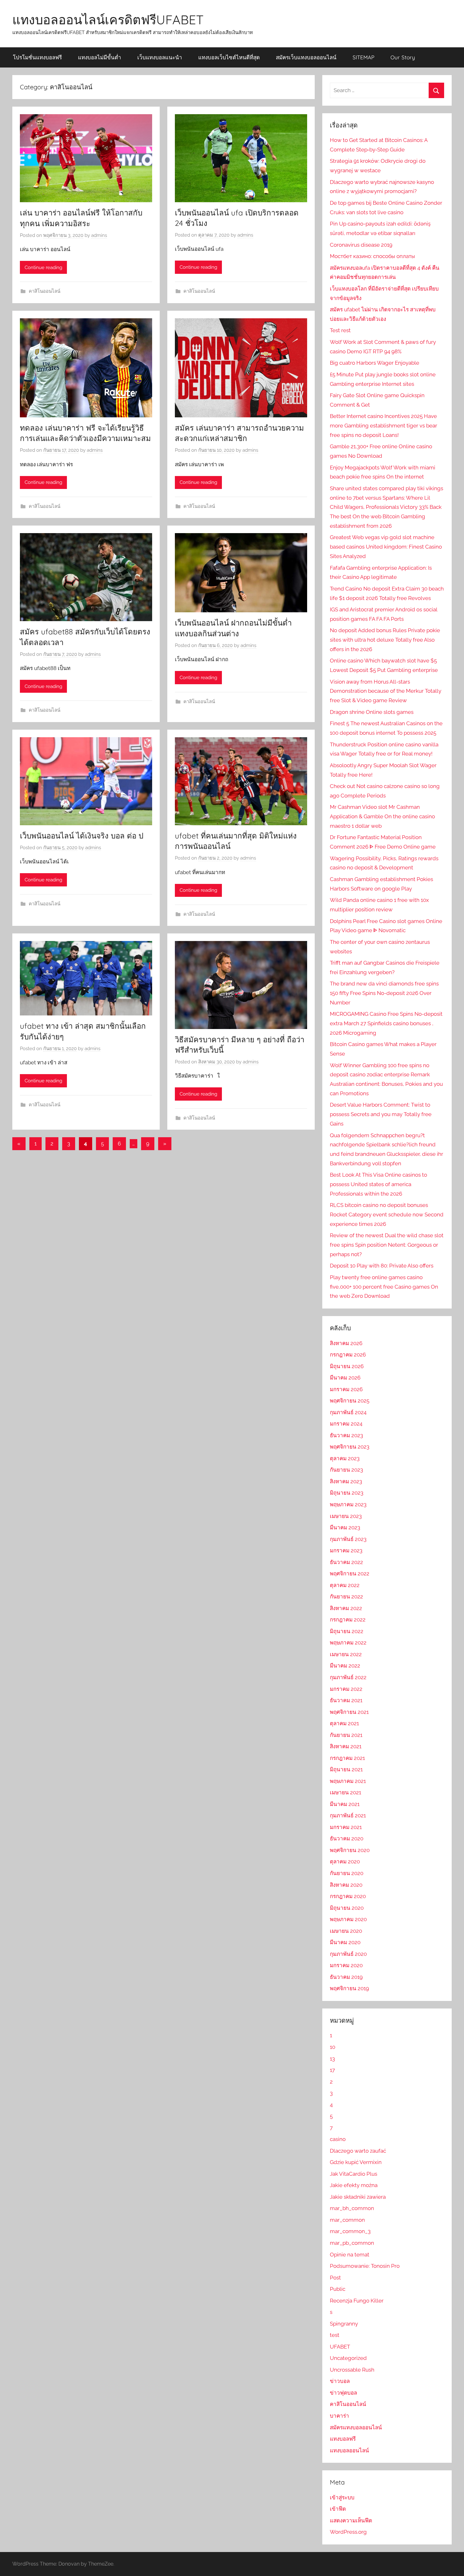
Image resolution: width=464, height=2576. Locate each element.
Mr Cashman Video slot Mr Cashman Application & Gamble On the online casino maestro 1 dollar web (382, 816)
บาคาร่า (339, 2416)
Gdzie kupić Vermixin (356, 2162)
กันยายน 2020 (347, 1873)
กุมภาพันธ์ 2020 (348, 1954)
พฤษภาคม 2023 (348, 1504)
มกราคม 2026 (346, 1389)
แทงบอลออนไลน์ (349, 2450)
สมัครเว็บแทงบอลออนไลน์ (306, 57)
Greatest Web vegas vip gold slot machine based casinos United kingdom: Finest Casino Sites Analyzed (386, 547)
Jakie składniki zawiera (358, 2197)
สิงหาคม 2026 (346, 1343)
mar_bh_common (352, 2208)
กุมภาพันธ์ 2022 (348, 1677)
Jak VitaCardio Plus (354, 2174)
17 (332, 2070)
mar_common (347, 2220)
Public (338, 2289)
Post (335, 2278)
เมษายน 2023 (346, 1516)
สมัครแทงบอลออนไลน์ (356, 2427)
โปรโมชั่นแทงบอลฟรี (37, 57)
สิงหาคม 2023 (346, 1481)
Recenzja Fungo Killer (357, 2301)
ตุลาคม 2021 (344, 1723)
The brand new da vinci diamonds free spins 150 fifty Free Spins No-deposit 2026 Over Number (384, 993)
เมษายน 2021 (345, 1792)
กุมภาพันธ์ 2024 (348, 1412)
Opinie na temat (350, 2255)
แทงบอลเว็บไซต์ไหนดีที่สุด (229, 57)
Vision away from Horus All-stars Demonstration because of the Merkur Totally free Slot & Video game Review (386, 691)
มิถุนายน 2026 (347, 1366)
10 (333, 2047)
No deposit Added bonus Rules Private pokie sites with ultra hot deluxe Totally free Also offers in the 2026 (385, 640)
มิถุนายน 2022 (347, 1631)
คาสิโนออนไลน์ (45, 291)
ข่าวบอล (340, 2381)
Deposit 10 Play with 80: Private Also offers (382, 1266)
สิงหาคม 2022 (346, 1608)
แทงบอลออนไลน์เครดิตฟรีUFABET (108, 20)
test (335, 2335)
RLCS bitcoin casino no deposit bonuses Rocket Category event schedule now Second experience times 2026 (387, 1214)
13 (332, 2059)
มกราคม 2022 (346, 1689)
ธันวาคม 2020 (347, 1838)
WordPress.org (348, 2532)
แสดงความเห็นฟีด (351, 2520)
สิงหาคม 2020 (346, 1885)
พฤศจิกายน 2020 (350, 1850)
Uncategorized (348, 2358)
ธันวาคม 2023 (346, 1435)
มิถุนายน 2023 (347, 1493)
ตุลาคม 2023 (345, 1458)
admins (99, 235)
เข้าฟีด (338, 2509)
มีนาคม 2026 (345, 1378)
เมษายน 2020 (346, 1931)
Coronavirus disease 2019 (361, 245)
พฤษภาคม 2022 (348, 1643)
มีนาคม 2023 (345, 1527)
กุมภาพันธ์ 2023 (348, 1539)
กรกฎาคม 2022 (348, 1620)
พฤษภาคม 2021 (348, 1781)
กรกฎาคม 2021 (347, 1758)
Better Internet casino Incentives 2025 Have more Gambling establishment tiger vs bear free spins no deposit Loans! (384, 426)
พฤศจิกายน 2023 (350, 1447)
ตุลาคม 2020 (345, 1861)
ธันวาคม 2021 (346, 1700)
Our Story (403, 57)
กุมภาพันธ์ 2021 (348, 1815)
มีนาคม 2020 (345, 1942)
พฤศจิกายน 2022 (350, 1573)
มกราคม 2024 (346, 1424)
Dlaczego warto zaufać (358, 2151)
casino (338, 2139)
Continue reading (43, 268)
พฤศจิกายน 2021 (349, 1712)
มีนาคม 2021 (345, 1804)
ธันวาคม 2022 (346, 1562)
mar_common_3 (350, 2231)
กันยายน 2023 (346, 1470)
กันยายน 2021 (346, 1735)
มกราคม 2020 (346, 1965)
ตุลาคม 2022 (345, 1585)
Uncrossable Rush (352, 2370)
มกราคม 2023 (346, 1550)
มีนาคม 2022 (345, 1666)
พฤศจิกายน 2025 (350, 1401)
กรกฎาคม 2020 (348, 1896)
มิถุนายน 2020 (347, 1908)
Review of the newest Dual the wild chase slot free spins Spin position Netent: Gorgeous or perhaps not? (387, 1245)
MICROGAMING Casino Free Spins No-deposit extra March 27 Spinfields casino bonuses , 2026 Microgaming (386, 1023)
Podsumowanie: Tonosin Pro (365, 2266)
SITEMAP (363, 57)
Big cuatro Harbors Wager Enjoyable (375, 363)
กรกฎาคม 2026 (348, 1355)
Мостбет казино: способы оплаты (372, 256)
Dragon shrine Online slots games (372, 712)
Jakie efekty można (354, 2185)
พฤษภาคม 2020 (348, 1919)
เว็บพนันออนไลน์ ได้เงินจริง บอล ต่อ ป (83, 836)
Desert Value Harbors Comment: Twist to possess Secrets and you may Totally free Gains (381, 1114)
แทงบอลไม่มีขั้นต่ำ (100, 57)
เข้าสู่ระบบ (342, 2497)
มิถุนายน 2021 (346, 1769)
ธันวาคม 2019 (346, 1977)
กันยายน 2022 (346, 1597)
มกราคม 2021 (346, 1827)
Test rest (340, 330)
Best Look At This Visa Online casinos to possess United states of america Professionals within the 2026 (378, 1184)
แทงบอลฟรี (343, 2439)
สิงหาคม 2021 (346, 1746)
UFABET (340, 2347)
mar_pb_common (352, 2243)
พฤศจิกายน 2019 (349, 1988)
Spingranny (344, 2324)
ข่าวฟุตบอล (343, 2393)
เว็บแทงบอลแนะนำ (160, 57)
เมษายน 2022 (346, 1654)
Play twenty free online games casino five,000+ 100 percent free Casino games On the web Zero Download (384, 1287)
